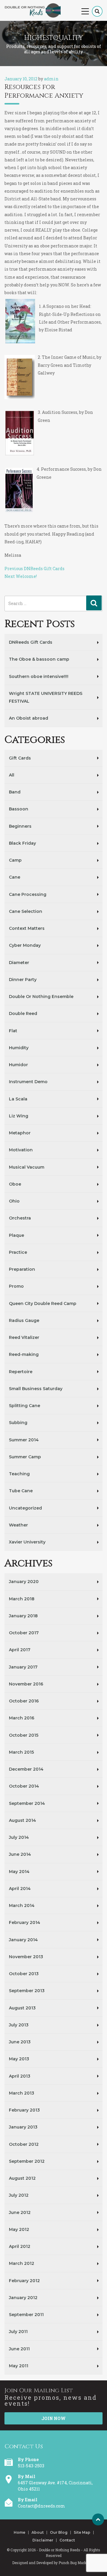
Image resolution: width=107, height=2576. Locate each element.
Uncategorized (25, 1508)
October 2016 (24, 1701)
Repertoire (21, 1372)
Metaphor (20, 1133)
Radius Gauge (24, 1320)
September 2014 (27, 1803)
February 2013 (24, 2110)
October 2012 (24, 2144)
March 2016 (22, 1718)
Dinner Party (23, 980)
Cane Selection (26, 911)
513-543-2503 (31, 2466)
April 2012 (20, 2246)
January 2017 (23, 1667)
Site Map (82, 2533)
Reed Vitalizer (24, 1337)
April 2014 (20, 1889)
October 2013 (24, 1974)
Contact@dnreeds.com (41, 2506)
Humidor (18, 1065)
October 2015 (24, 1735)
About (38, 2533)
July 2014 (19, 1837)
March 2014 (22, 1906)
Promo (16, 1286)
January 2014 (23, 1940)
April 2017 (20, 1650)
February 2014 (25, 1922)
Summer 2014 (24, 1440)
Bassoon (19, 809)
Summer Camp (25, 1457)
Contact (67, 2540)
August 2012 (22, 2178)
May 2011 (19, 2366)
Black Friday (22, 843)
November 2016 (26, 1684)
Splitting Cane (25, 1406)
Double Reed (23, 1013)
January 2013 (23, 2127)
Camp (15, 860)
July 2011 (18, 2332)
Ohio (14, 1201)
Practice (18, 1252)
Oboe (15, 1184)
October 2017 (24, 1633)
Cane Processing (28, 894)
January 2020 (24, 1582)
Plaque (16, 1235)
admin (51, 79)
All (12, 775)
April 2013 (20, 2076)
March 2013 (22, 2093)
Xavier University (27, 1542)
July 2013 (19, 2025)
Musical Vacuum (27, 1167)
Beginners (20, 826)
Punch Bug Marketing (77, 2563)
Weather (18, 1525)
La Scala (18, 1099)
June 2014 (20, 1854)
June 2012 (20, 2212)
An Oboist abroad (29, 718)
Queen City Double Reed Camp (43, 1303)
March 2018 (22, 1599)
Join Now (53, 2418)
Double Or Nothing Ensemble (41, 997)
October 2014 (24, 1786)
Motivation (21, 1150)
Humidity (19, 1048)
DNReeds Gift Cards (31, 642)
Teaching (19, 1474)
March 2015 (21, 1752)
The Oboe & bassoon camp (39, 659)
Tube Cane (21, 1491)
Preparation (22, 1269)
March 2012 (22, 2263)
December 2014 (26, 1769)
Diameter (19, 963)
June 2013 (20, 2042)
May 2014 (19, 1872)
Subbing (18, 1423)
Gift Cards (20, 758)
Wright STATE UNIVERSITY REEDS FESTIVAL (46, 697)
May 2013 (19, 2059)
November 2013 (26, 1957)
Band (15, 792)
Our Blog (59, 2533)
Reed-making (24, 1354)
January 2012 (23, 2298)
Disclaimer (43, 2540)
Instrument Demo (28, 1082)
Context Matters (27, 928)
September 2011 (26, 2315)
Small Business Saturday (36, 1389)
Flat (13, 1031)
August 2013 (22, 2008)
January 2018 (23, 1616)
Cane (15, 877)
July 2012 (19, 2195)
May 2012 (19, 2229)
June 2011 (19, 2349)
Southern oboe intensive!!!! (39, 676)
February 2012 (24, 2281)
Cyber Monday (25, 945)
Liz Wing (19, 1116)
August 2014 (22, 1820)
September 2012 (27, 2161)
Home (19, 2533)
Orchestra (20, 1218)
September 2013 (27, 1991)
